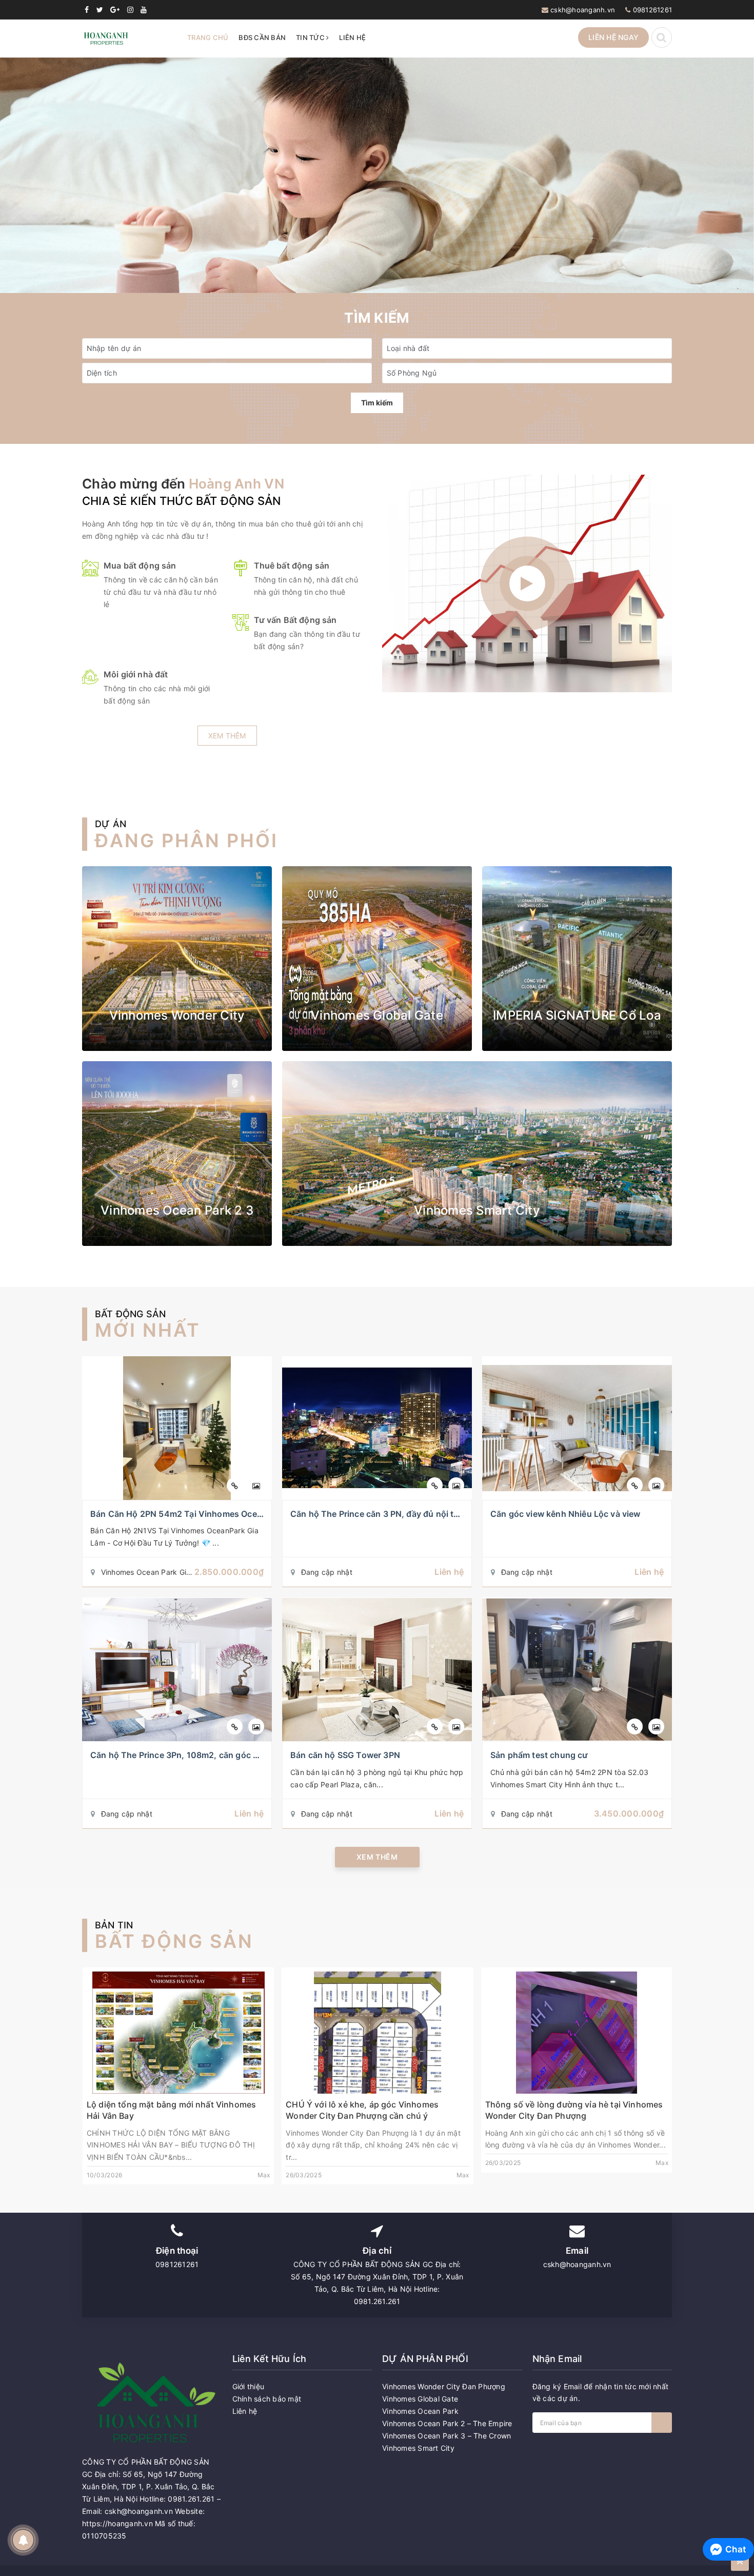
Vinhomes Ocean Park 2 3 (177, 1210)
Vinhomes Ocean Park (420, 2411)
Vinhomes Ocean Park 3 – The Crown (447, 2436)
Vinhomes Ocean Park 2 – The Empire (447, 2423)
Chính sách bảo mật (267, 2399)
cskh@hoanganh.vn (583, 10)
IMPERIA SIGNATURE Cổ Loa (577, 1015)
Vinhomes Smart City (477, 1210)
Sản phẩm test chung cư (539, 1755)
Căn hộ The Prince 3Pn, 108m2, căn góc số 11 (182, 1755)
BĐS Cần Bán (262, 37)
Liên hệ (352, 37)
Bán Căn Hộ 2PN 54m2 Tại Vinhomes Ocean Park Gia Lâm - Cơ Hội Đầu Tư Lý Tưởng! (260, 1514)
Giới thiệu (249, 2386)
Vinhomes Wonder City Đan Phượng (444, 2386)
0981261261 (653, 10)
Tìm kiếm (377, 403)
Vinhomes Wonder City (177, 1015)
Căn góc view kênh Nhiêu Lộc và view (565, 1514)
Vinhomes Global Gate (377, 1015)
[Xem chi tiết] (235, 1485)
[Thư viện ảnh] (256, 1485)
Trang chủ (208, 37)
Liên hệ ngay (613, 37)
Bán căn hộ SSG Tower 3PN (345, 1755)
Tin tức (311, 37)
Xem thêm (227, 736)
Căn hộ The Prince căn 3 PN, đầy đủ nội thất (379, 1514)
